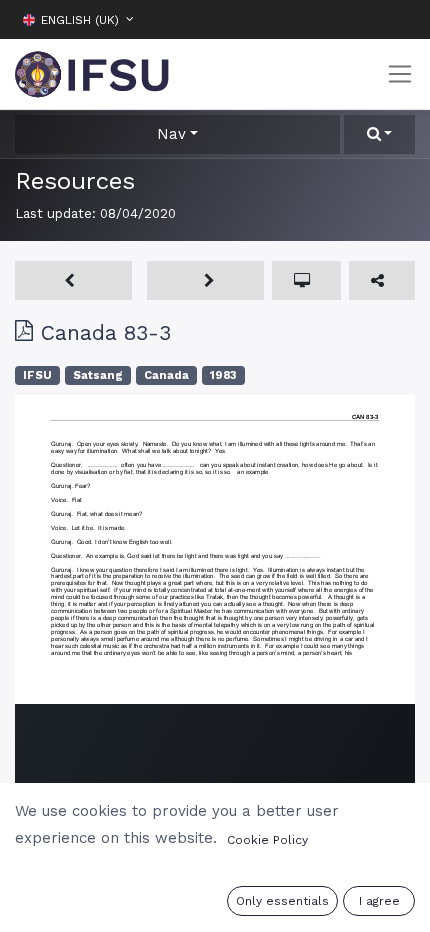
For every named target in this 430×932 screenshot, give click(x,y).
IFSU (37, 375)
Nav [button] (171, 134)
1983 (223, 375)
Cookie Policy (267, 840)
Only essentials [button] (282, 901)
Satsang (98, 375)
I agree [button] (379, 901)
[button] (400, 19)
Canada (166, 375)
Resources (75, 180)
